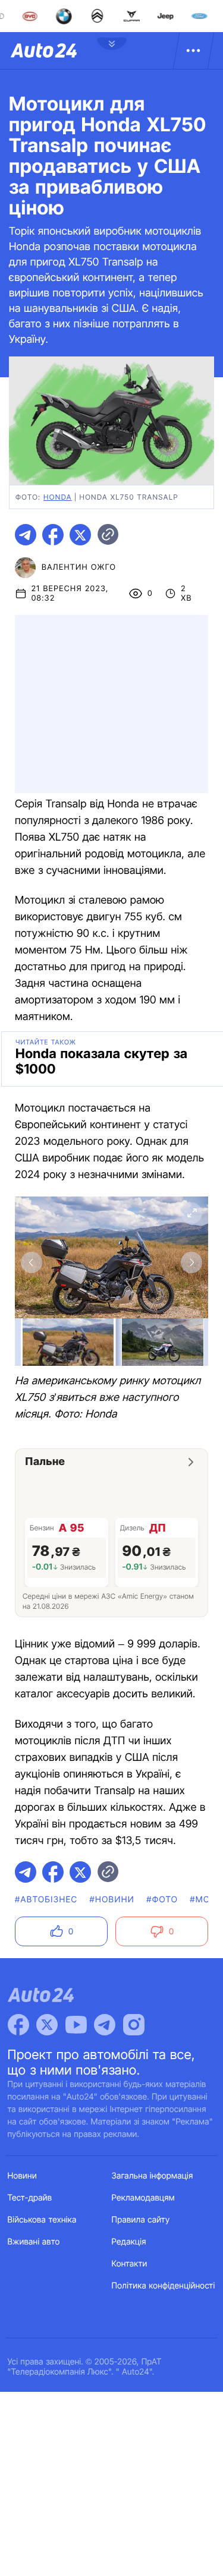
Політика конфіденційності (164, 2286)
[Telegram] (105, 2025)
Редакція (129, 2242)
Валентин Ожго (79, 567)
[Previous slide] (32, 1262)
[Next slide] (191, 1262)
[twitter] (80, 535)
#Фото (162, 1900)
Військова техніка (42, 2220)
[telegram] (26, 535)
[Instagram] (134, 2025)
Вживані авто (34, 2242)
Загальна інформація (153, 2176)
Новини (22, 2176)
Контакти (130, 2264)
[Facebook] (18, 2025)
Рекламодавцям (144, 2198)
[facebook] (53, 535)
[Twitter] (47, 2025)
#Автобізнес (46, 1900)
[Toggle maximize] (191, 1213)
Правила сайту (141, 2220)
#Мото (206, 1900)
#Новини (112, 1900)
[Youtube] (76, 2025)
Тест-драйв (30, 2198)
